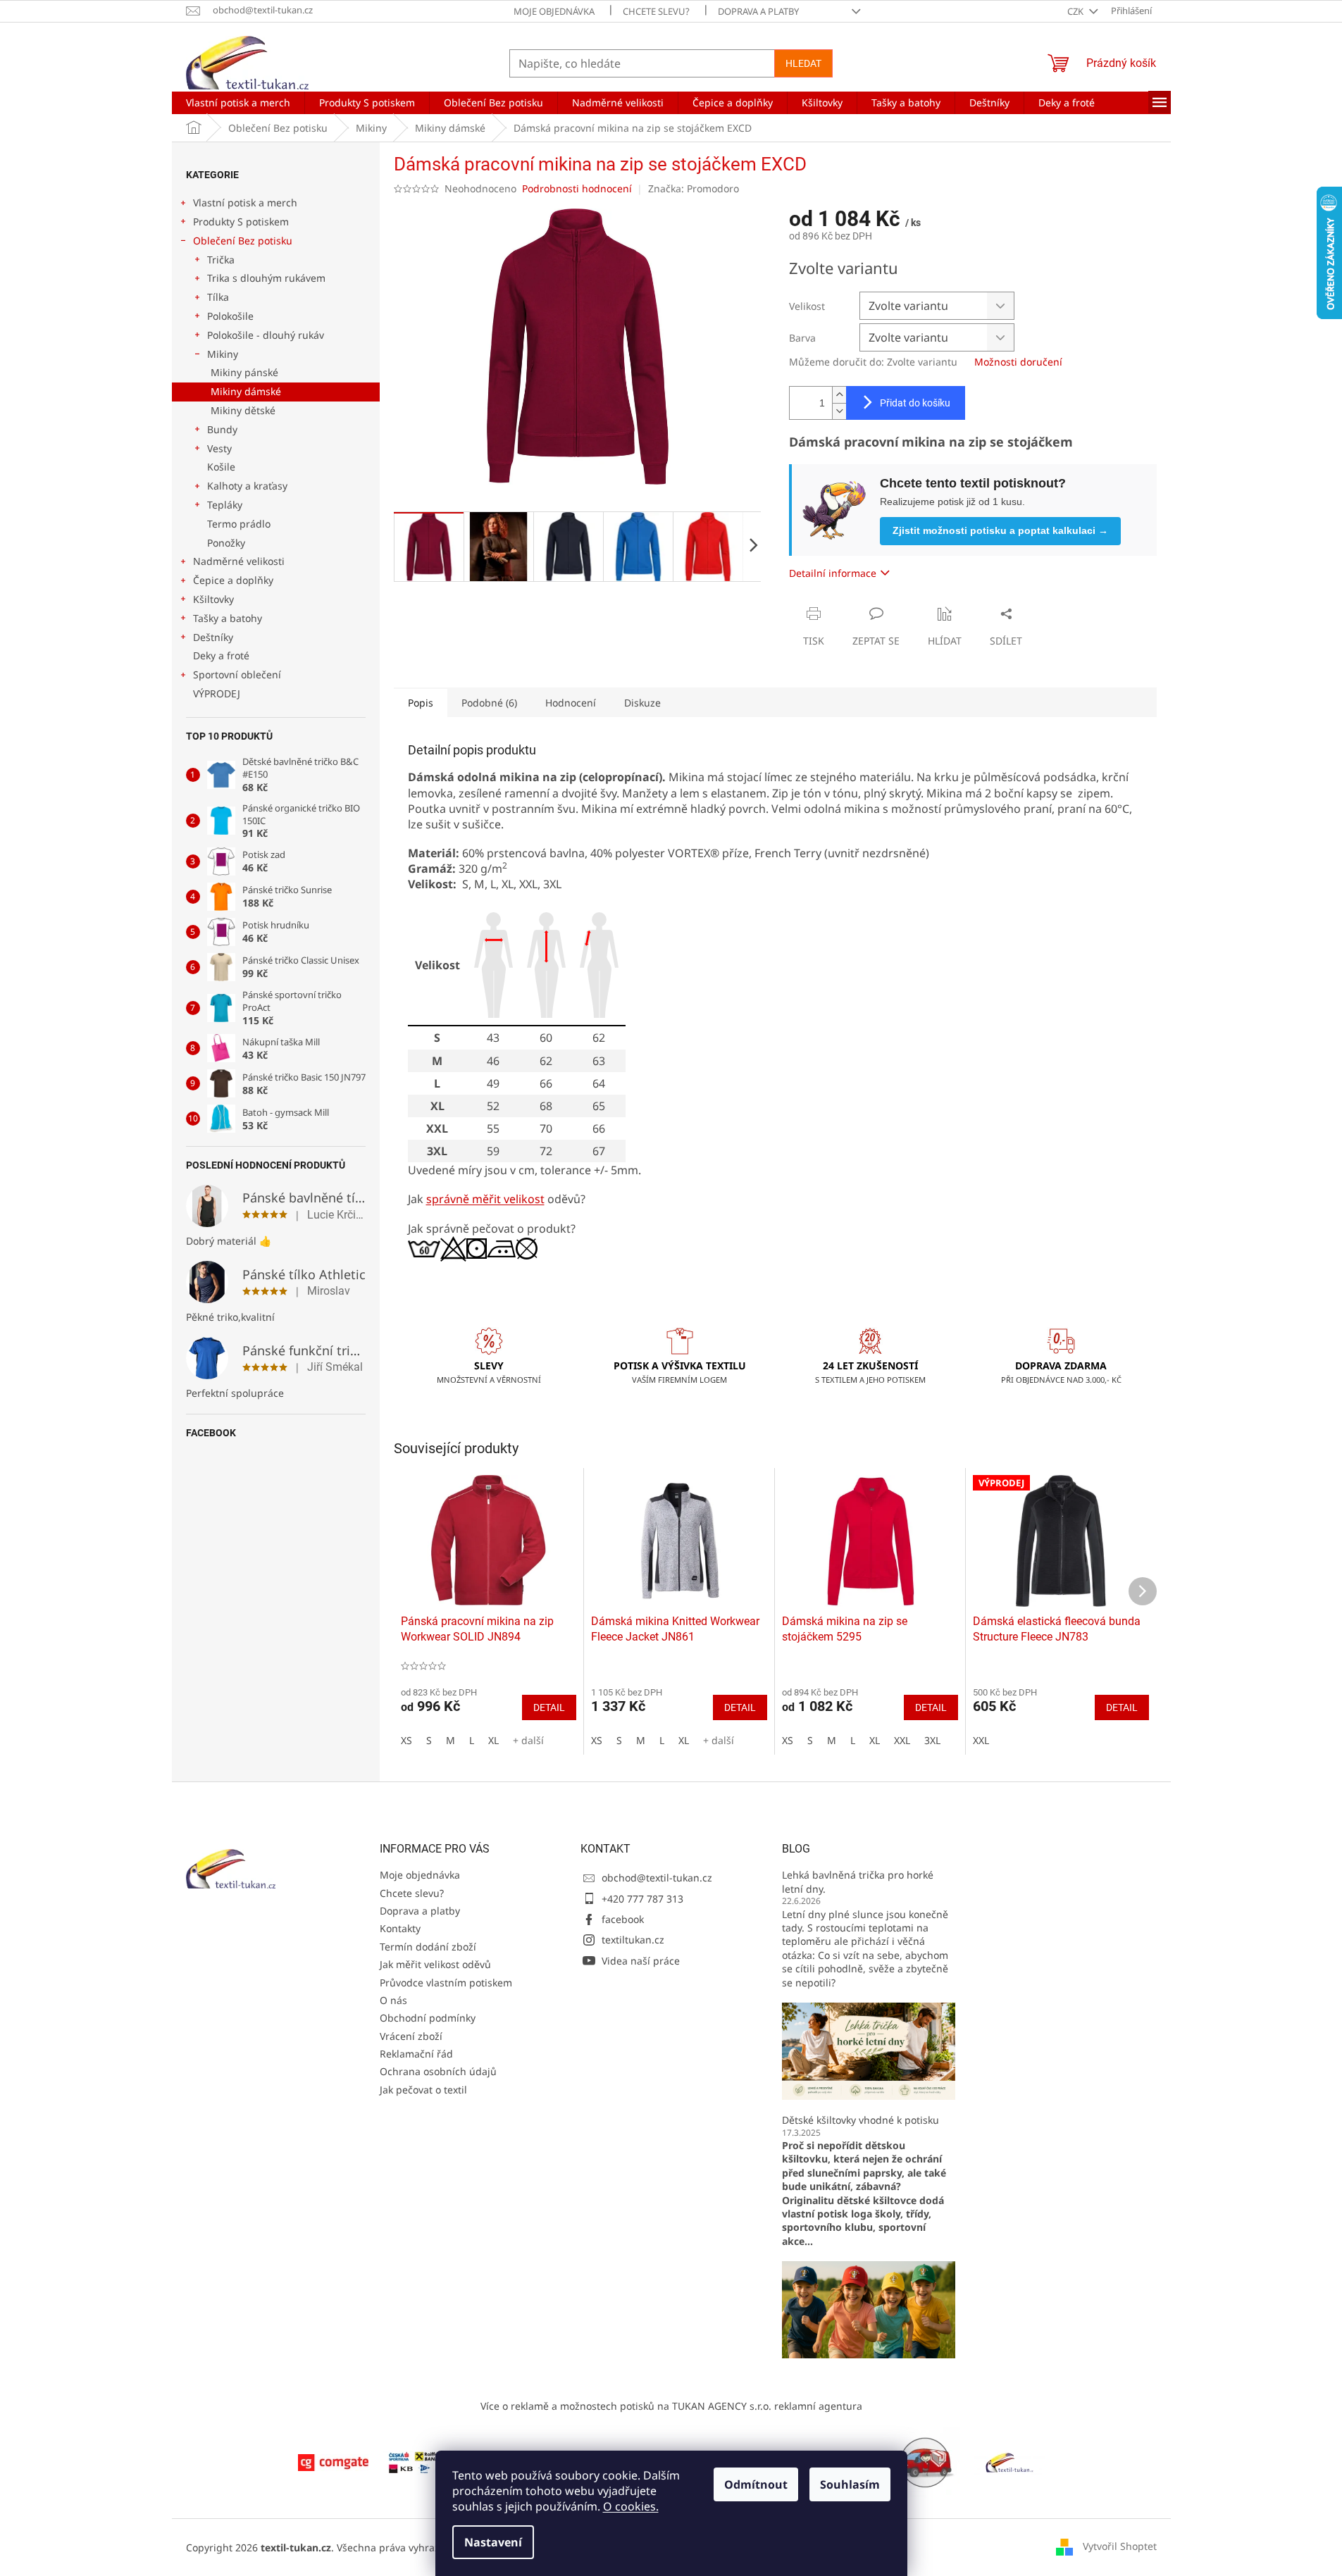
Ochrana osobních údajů (438, 2071)
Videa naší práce (641, 1961)
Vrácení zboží (411, 2036)
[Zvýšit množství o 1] (839, 395)
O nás (393, 2000)
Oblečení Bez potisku (243, 241)
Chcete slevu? (656, 11)
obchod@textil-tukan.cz (657, 1878)
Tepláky (225, 505)
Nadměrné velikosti (239, 561)
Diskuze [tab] (642, 703)
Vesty (219, 448)
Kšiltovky (213, 599)
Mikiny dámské (246, 391)
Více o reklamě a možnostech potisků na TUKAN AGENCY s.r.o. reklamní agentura (671, 2406)
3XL (932, 1740)
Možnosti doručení (1018, 362)
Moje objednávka (554, 11)
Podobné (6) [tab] (489, 703)
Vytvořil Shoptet (1120, 2546)
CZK (1076, 11)
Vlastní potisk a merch (245, 203)
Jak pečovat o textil (423, 2090)
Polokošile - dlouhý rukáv (266, 335)
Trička (221, 260)
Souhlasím (850, 2484)
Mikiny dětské (243, 410)
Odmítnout (756, 2484)
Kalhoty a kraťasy (247, 486)
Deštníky (213, 637)
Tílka (218, 297)
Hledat (803, 63)
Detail (549, 1707)
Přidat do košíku (915, 403)
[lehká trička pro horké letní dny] (869, 2050)
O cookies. (631, 2506)
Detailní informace (833, 573)
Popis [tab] (421, 703)
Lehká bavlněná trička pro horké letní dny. (858, 1881)
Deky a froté (221, 655)
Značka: (694, 188)
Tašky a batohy (228, 618)
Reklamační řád (416, 2054)
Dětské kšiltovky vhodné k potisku (861, 2120)
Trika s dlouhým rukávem (266, 278)
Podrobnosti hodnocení (577, 188)
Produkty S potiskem (241, 222)
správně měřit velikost (485, 1199)
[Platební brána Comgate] (333, 2461)
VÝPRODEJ (217, 693)
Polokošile (230, 316)
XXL (902, 1740)
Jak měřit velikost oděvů (435, 1964)
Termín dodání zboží (428, 1947)
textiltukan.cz (633, 1940)
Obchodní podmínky (428, 2018)
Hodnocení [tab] (571, 703)
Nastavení (493, 2542)
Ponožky (226, 543)
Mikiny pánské (244, 372)
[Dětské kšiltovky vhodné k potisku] (869, 2309)
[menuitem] (238, 103)
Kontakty (400, 1928)
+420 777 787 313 (642, 1899)
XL (493, 1740)
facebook (623, 1919)
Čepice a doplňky (233, 580)
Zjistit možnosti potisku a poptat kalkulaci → (1000, 530)
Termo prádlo (239, 524)
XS (406, 1740)
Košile (221, 467)
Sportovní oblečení (237, 674)
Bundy (222, 429)
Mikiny (223, 354)
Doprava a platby (758, 11)
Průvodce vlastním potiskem (446, 1983)
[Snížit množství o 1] (839, 411)
